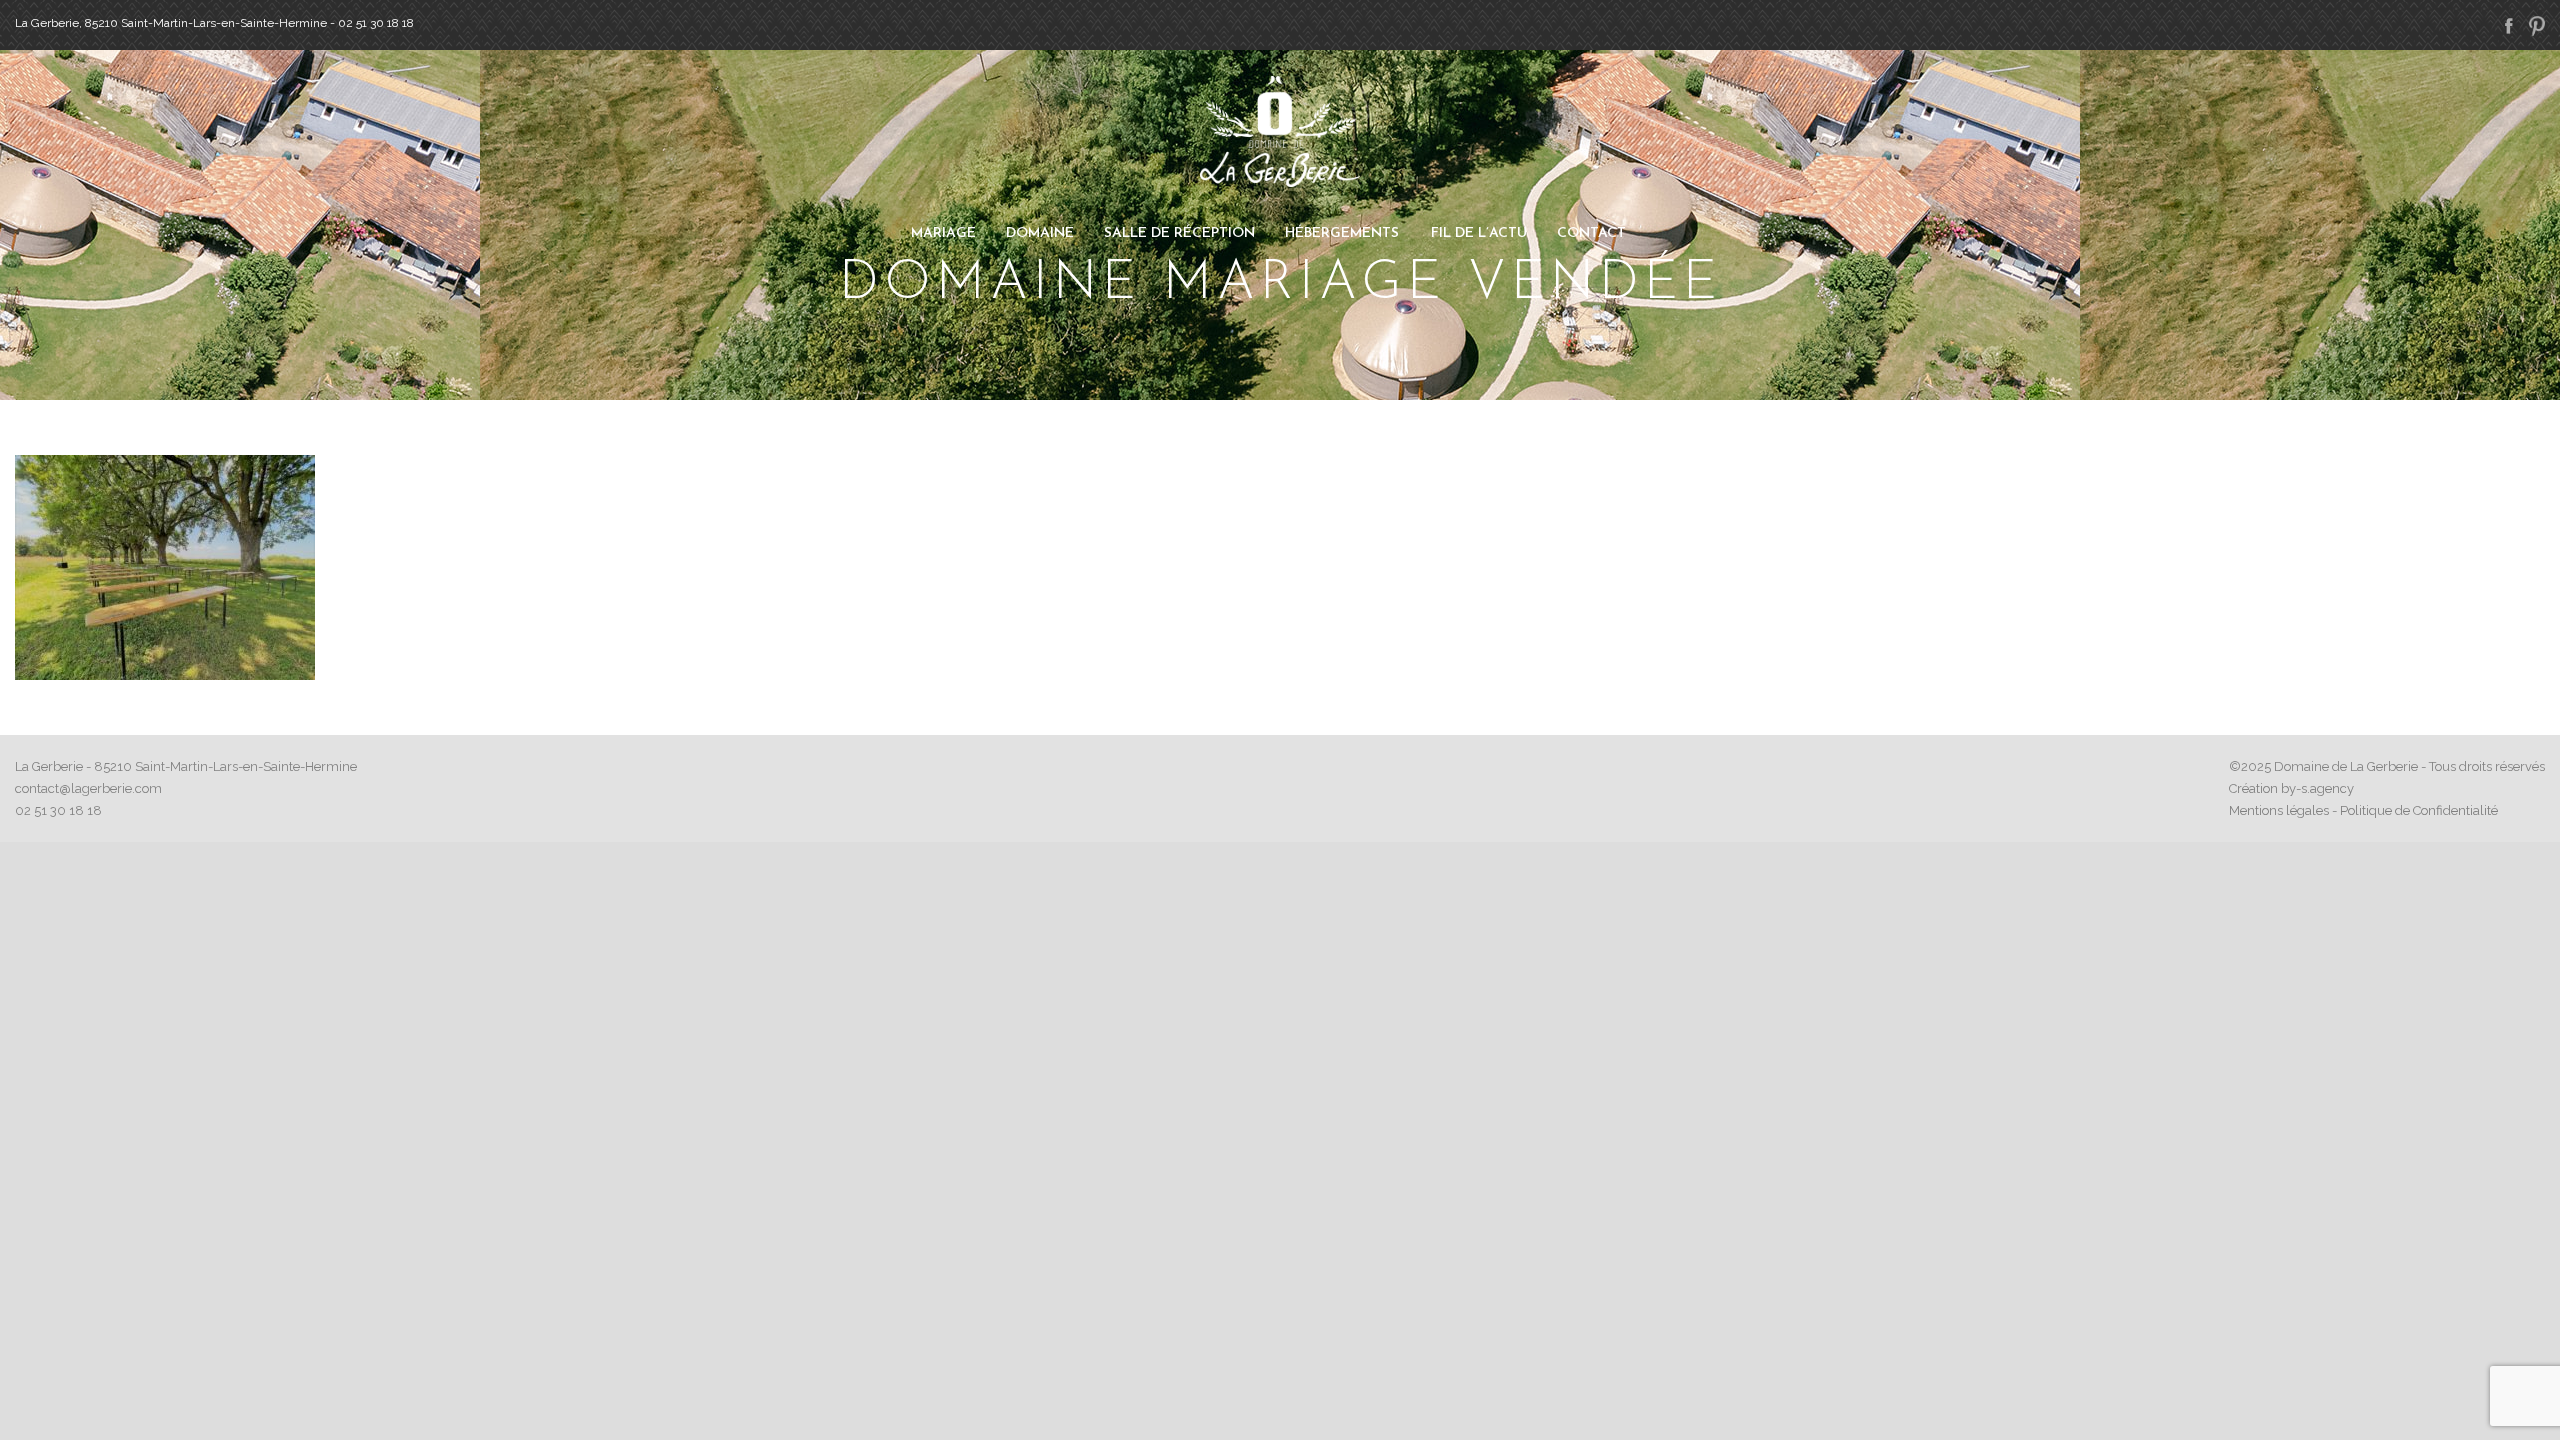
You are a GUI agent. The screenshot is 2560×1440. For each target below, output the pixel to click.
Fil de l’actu (1479, 233)
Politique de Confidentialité (2419, 810)
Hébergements (1342, 233)
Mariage (943, 233)
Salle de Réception (1179, 233)
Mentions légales (2279, 810)
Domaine (1040, 233)
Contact (1591, 233)
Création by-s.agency (2291, 788)
